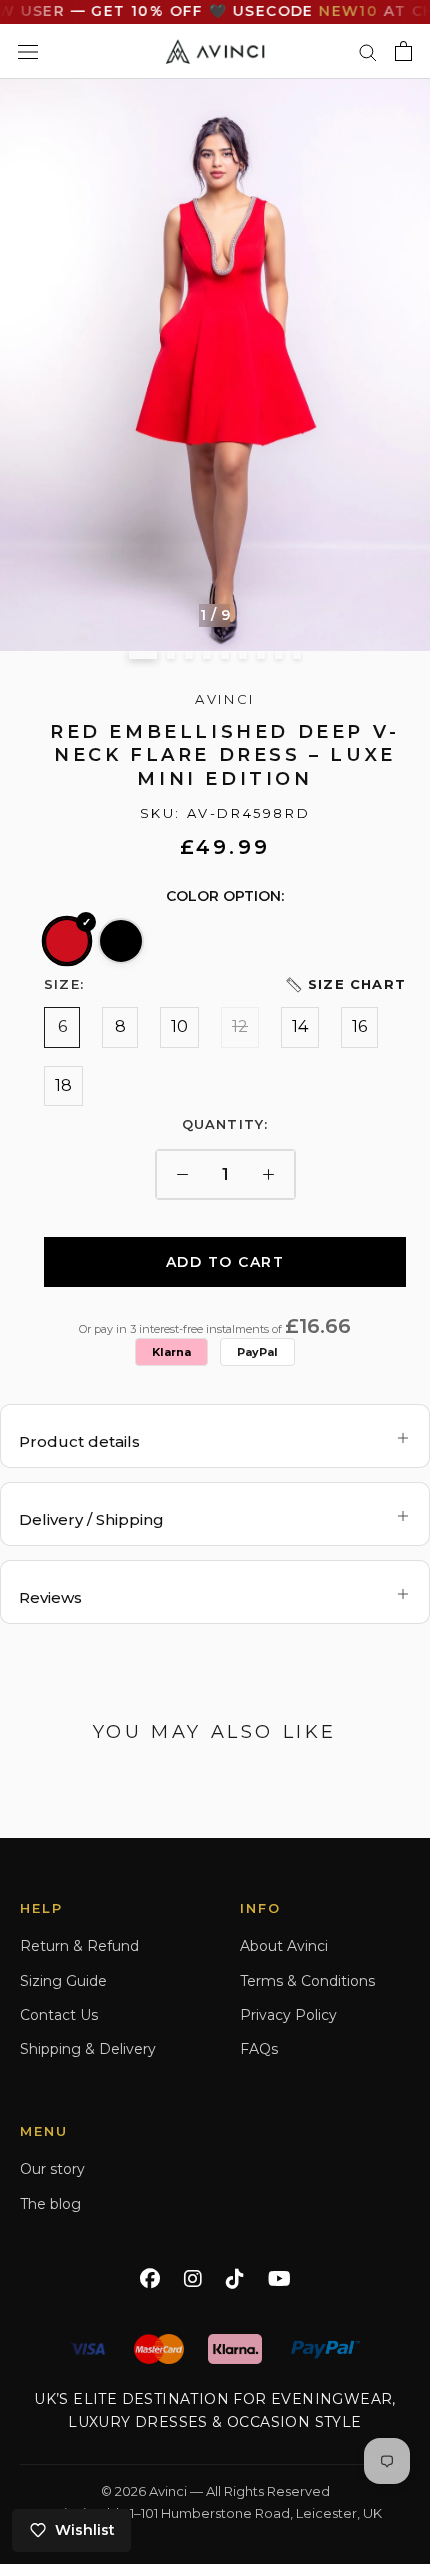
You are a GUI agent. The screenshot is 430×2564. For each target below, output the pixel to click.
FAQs (259, 2049)
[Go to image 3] (189, 655)
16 (359, 1026)
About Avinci (284, 1946)
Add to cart (225, 1262)
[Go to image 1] (143, 655)
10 (179, 1026)
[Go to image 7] (261, 655)
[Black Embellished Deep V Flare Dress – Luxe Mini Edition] (121, 941)
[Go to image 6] (243, 655)
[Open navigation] (28, 51)
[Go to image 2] (171, 655)
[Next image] (406, 365)
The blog (50, 2204)
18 (63, 1085)
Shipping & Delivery (88, 2049)
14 (300, 1026)
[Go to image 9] (297, 655)
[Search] (368, 51)
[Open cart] (403, 51)
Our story (52, 2169)
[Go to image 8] (279, 655)
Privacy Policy (288, 2015)
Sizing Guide (63, 1981)
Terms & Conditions (307, 1981)
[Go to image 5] (225, 655)
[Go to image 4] (207, 655)
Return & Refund (79, 1946)
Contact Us (59, 2015)
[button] (345, 984)
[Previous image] (24, 365)
